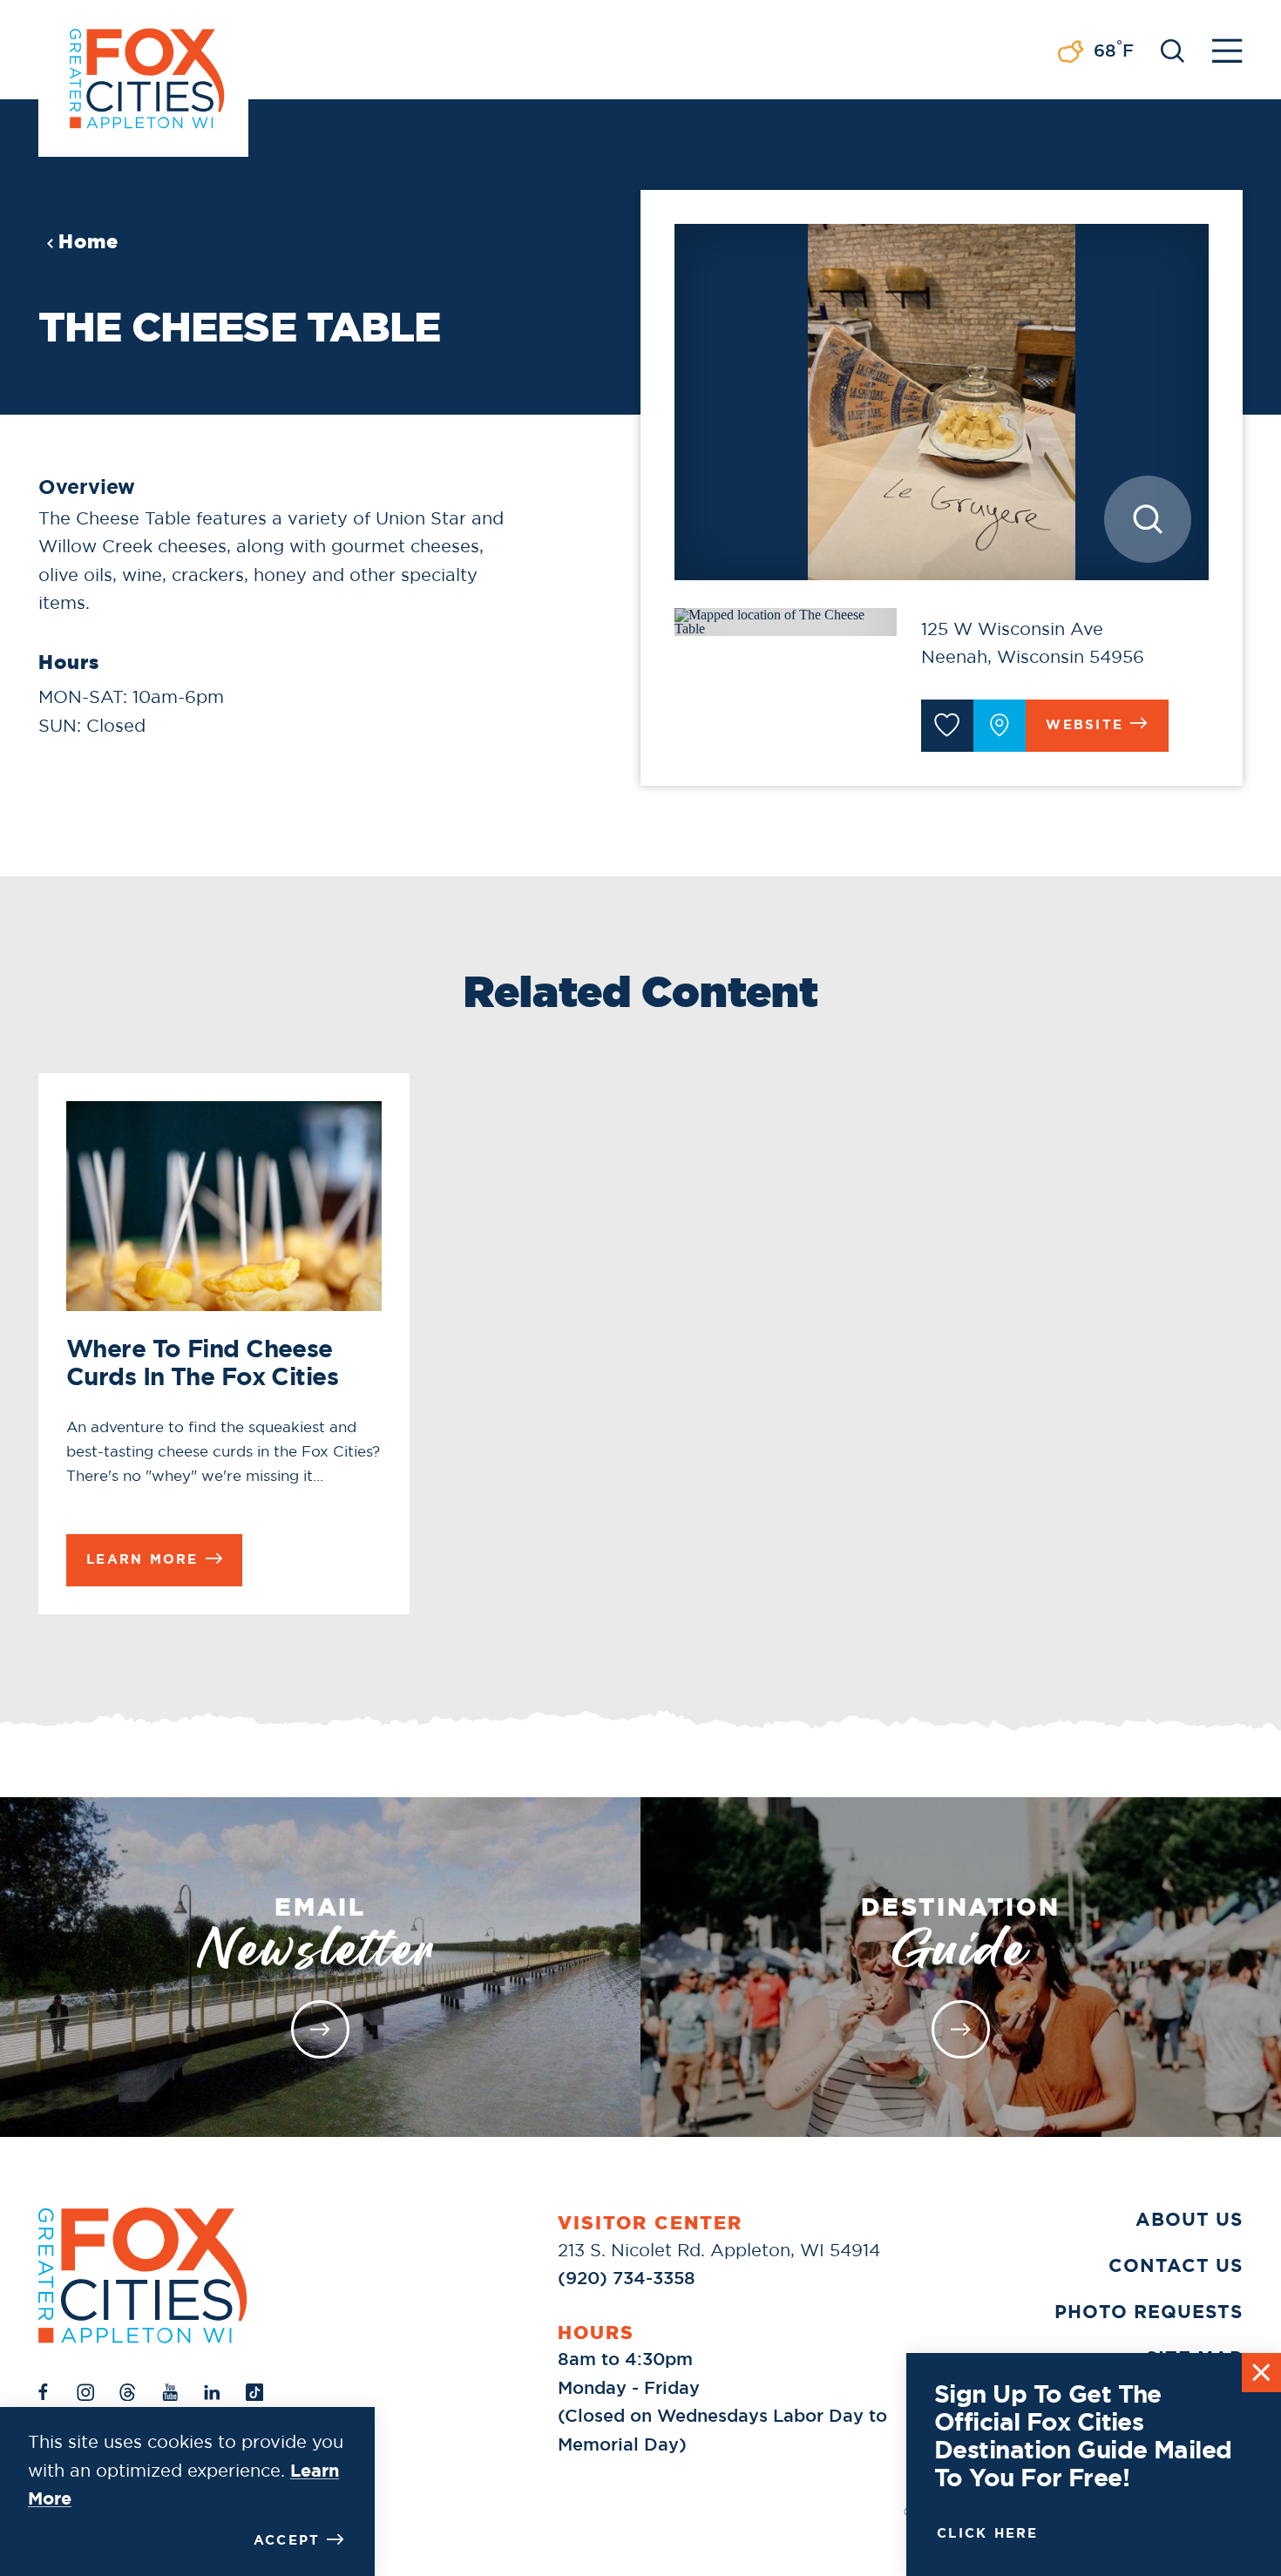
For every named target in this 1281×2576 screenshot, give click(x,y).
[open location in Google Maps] (786, 620)
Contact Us (1176, 2266)
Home (88, 241)
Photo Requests (1149, 2312)
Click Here (988, 2533)
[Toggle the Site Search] (1173, 49)
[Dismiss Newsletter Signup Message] (1261, 2373)
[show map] (1000, 726)
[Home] (143, 2275)
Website (1084, 725)
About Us (1189, 2220)
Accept (287, 2540)
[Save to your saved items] (947, 726)
